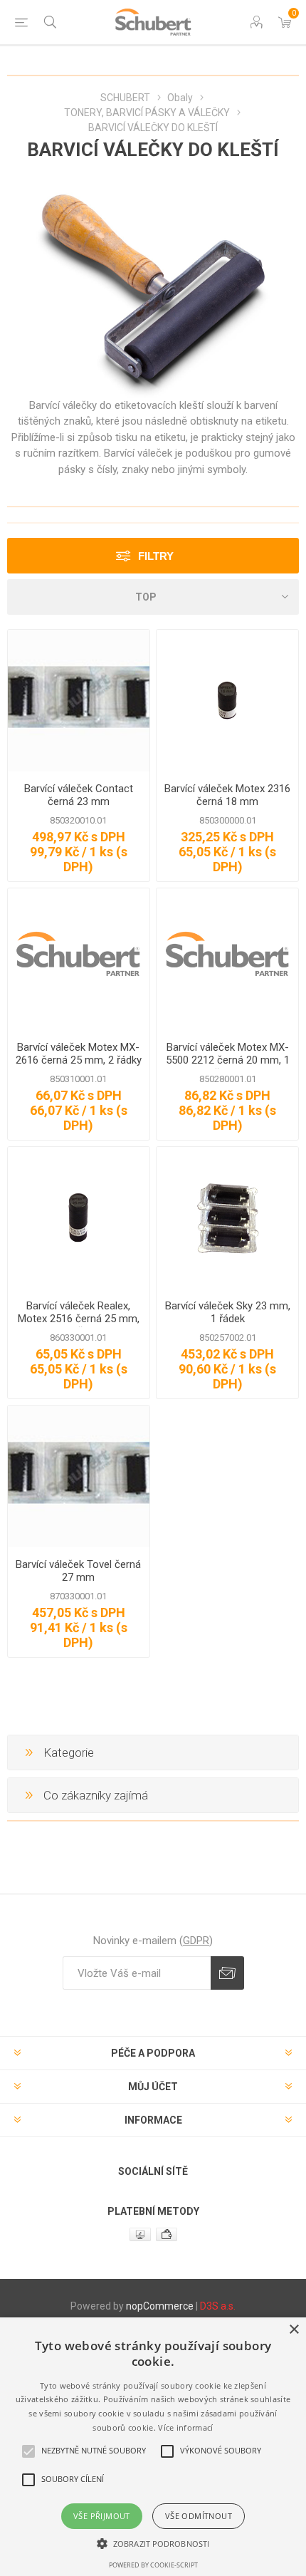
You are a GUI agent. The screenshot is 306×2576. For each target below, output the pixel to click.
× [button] (294, 2330)
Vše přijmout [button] (102, 2516)
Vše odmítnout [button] (199, 2516)
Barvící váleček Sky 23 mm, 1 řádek (228, 1312)
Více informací (185, 2427)
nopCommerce (160, 2306)
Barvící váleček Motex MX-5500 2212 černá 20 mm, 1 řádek (228, 1060)
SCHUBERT (125, 98)
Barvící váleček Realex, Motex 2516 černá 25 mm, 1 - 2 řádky (79, 1319)
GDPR (196, 1941)
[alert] (153, 2447)
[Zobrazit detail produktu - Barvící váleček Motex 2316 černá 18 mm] (227, 701)
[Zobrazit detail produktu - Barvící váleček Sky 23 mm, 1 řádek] (227, 1218)
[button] (153, 2543)
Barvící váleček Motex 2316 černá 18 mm (227, 795)
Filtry (156, 556)
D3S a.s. (218, 2306)
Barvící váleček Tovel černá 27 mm (78, 1571)
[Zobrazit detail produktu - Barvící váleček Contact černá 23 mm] (79, 701)
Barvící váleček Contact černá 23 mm (79, 795)
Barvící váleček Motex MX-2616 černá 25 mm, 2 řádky (79, 1054)
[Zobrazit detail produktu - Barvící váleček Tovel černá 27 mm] (79, 1476)
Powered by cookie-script (153, 2565)
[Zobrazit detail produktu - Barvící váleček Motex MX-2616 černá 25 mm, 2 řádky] (79, 959)
